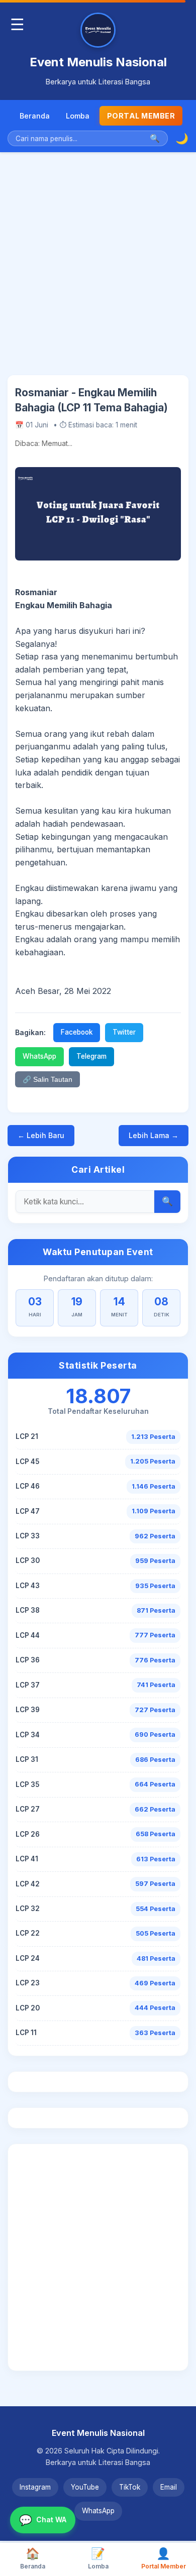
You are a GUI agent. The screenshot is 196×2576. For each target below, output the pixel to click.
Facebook (77, 1032)
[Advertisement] (98, 271)
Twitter (124, 1032)
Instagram (35, 2487)
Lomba (78, 116)
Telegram (91, 1056)
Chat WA (43, 2520)
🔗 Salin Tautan (47, 1080)
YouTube (85, 2487)
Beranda (35, 116)
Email (169, 2487)
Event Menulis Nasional (98, 62)
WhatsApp (39, 1056)
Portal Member (141, 116)
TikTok (130, 2487)
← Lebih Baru (41, 1135)
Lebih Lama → (154, 1135)
